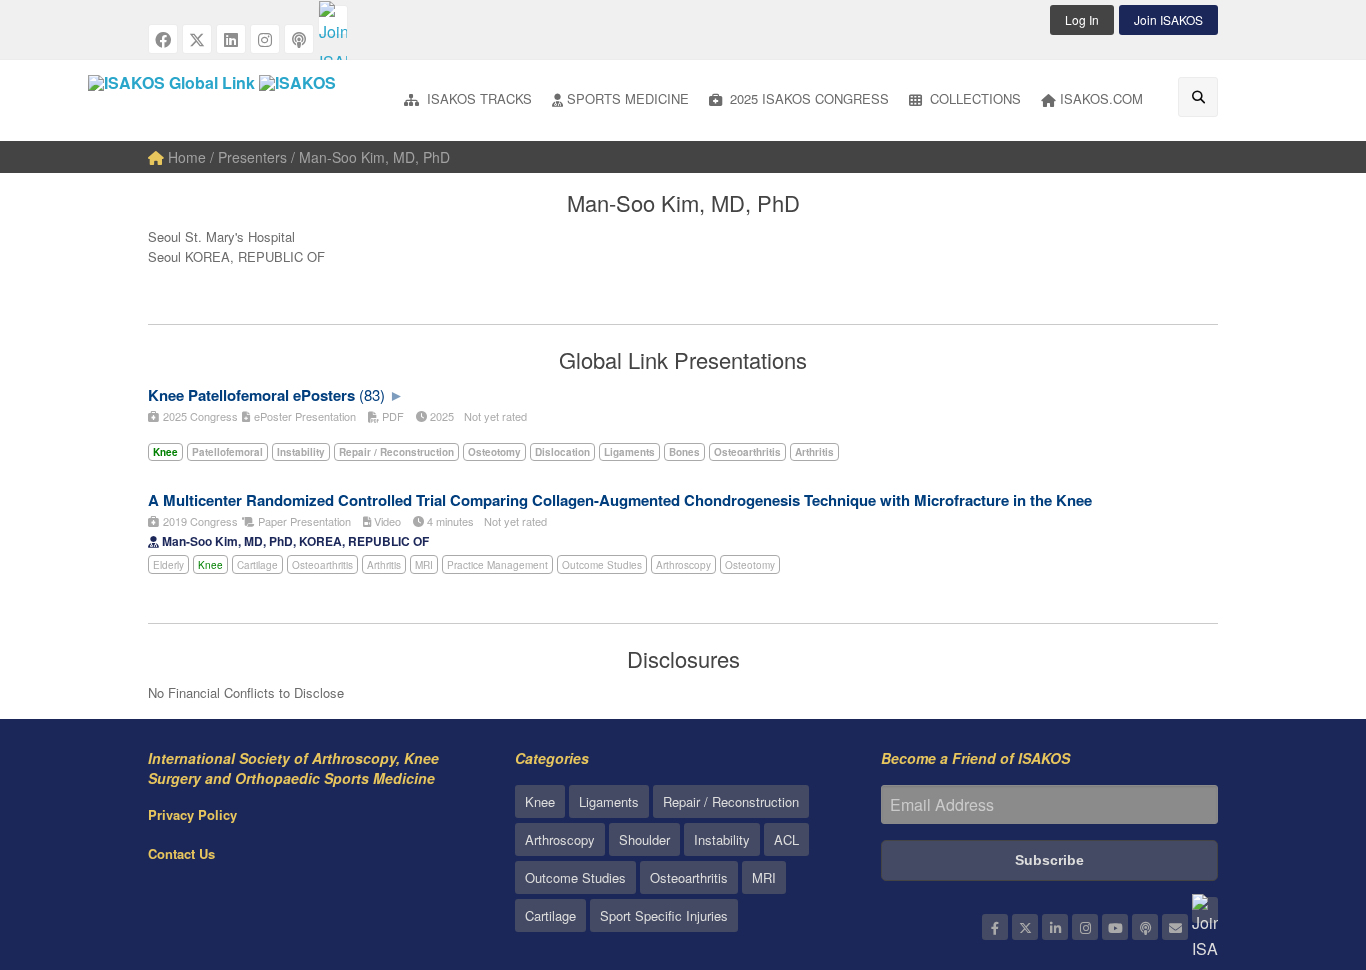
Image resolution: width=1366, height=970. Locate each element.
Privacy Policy (192, 814)
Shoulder (644, 839)
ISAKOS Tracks (477, 98)
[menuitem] (468, 100)
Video (386, 521)
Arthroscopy (683, 565)
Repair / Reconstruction (731, 801)
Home (185, 157)
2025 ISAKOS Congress (807, 98)
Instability (722, 839)
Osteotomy (750, 565)
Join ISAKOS (1168, 19)
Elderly (168, 565)
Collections (973, 98)
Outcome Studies (602, 565)
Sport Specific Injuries (664, 915)
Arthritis (384, 565)
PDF (391, 416)
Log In (1082, 19)
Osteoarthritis (322, 565)
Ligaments (609, 801)
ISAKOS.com (1101, 98)
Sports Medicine (628, 98)
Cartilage (257, 565)
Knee (210, 565)
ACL (786, 839)
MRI (424, 565)
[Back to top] (1301, 845)
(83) (372, 394)
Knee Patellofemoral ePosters (251, 395)
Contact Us (181, 853)
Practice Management (497, 565)
